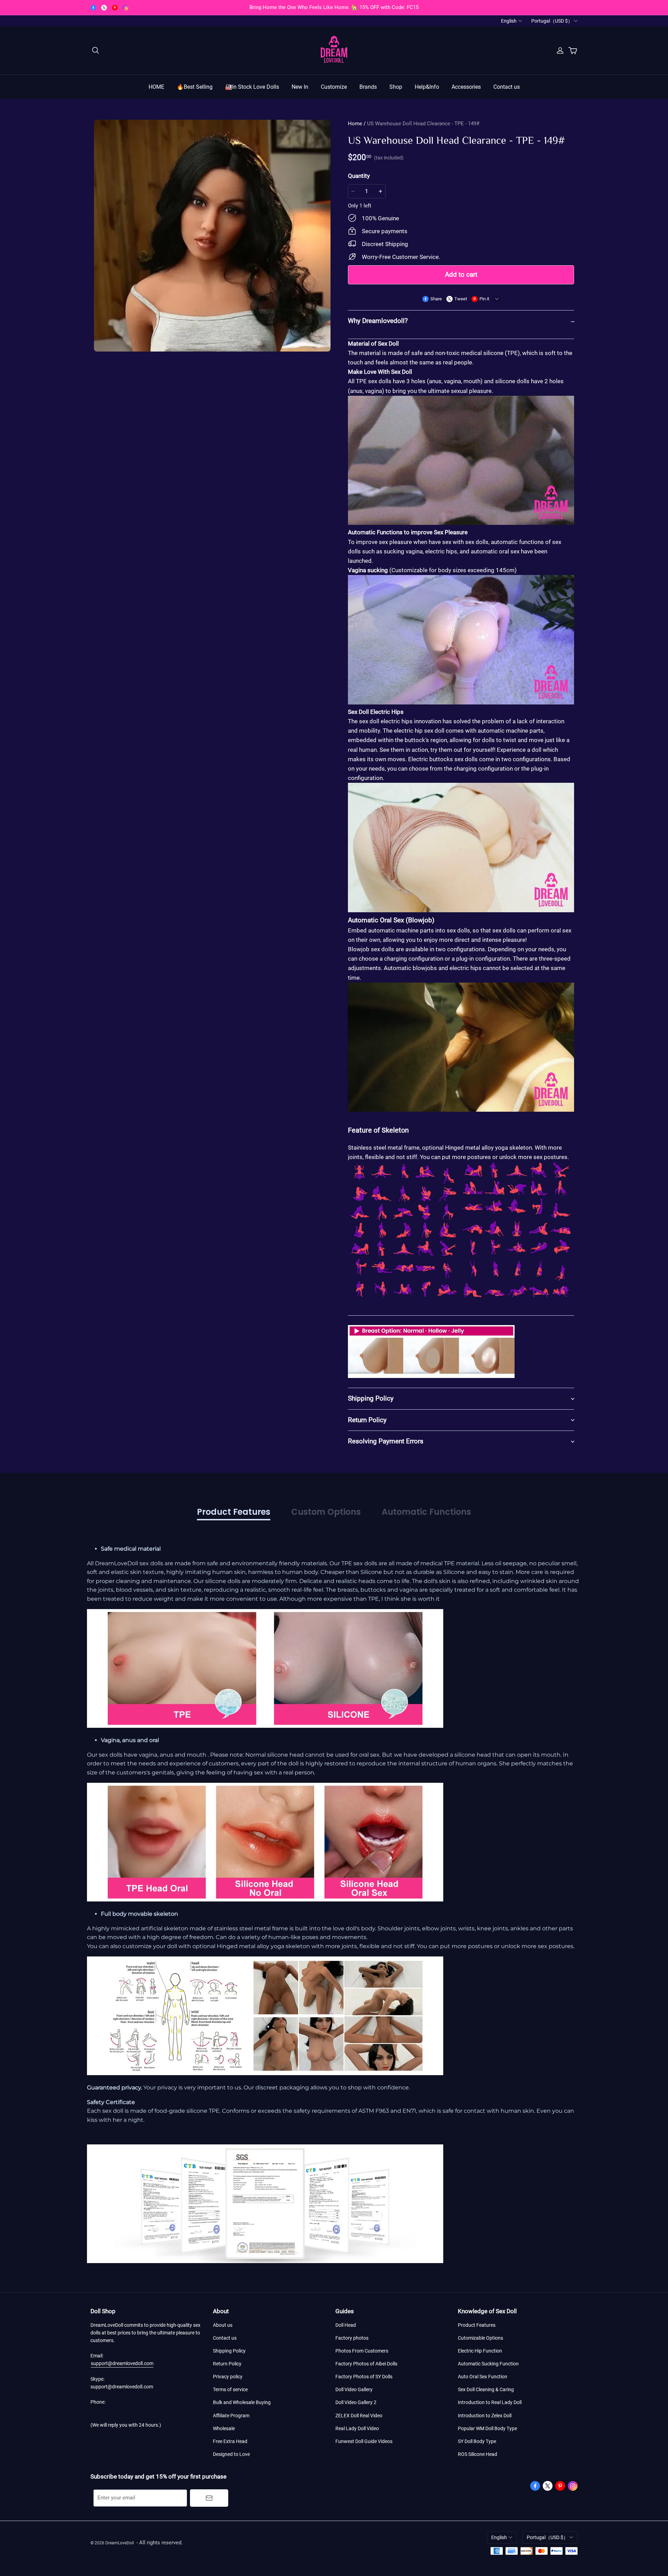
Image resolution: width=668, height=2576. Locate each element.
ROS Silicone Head (478, 2454)
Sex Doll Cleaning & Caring (486, 2389)
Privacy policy (228, 2377)
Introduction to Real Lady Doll (490, 2402)
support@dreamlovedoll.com (122, 2363)
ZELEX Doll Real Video (359, 2416)
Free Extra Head (230, 2441)
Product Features (477, 2325)
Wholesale (224, 2428)
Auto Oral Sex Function (483, 2377)
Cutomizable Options (480, 2338)
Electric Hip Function (480, 2351)
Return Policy (227, 2364)
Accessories (466, 87)
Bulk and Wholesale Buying (242, 2402)
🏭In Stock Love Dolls (252, 87)
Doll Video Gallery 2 (356, 2402)
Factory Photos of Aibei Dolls (366, 2364)
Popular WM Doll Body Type (487, 2428)
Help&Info (427, 87)
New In (300, 87)
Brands (368, 87)
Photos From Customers (362, 2351)
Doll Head (346, 2325)
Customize (334, 87)
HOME (156, 87)
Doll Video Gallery (354, 2389)
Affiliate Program (231, 2416)
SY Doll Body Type (477, 2441)
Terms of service (230, 2389)
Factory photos (352, 2338)
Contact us (507, 87)
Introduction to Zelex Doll (485, 2416)
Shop (396, 87)
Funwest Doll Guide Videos (364, 2441)
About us (223, 2325)
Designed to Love (231, 2454)
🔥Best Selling (195, 87)
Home (355, 124)
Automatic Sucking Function (488, 2364)
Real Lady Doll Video (357, 2428)
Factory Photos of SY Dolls (364, 2377)
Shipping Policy (229, 2351)
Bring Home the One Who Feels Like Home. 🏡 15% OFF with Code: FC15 (334, 7)
